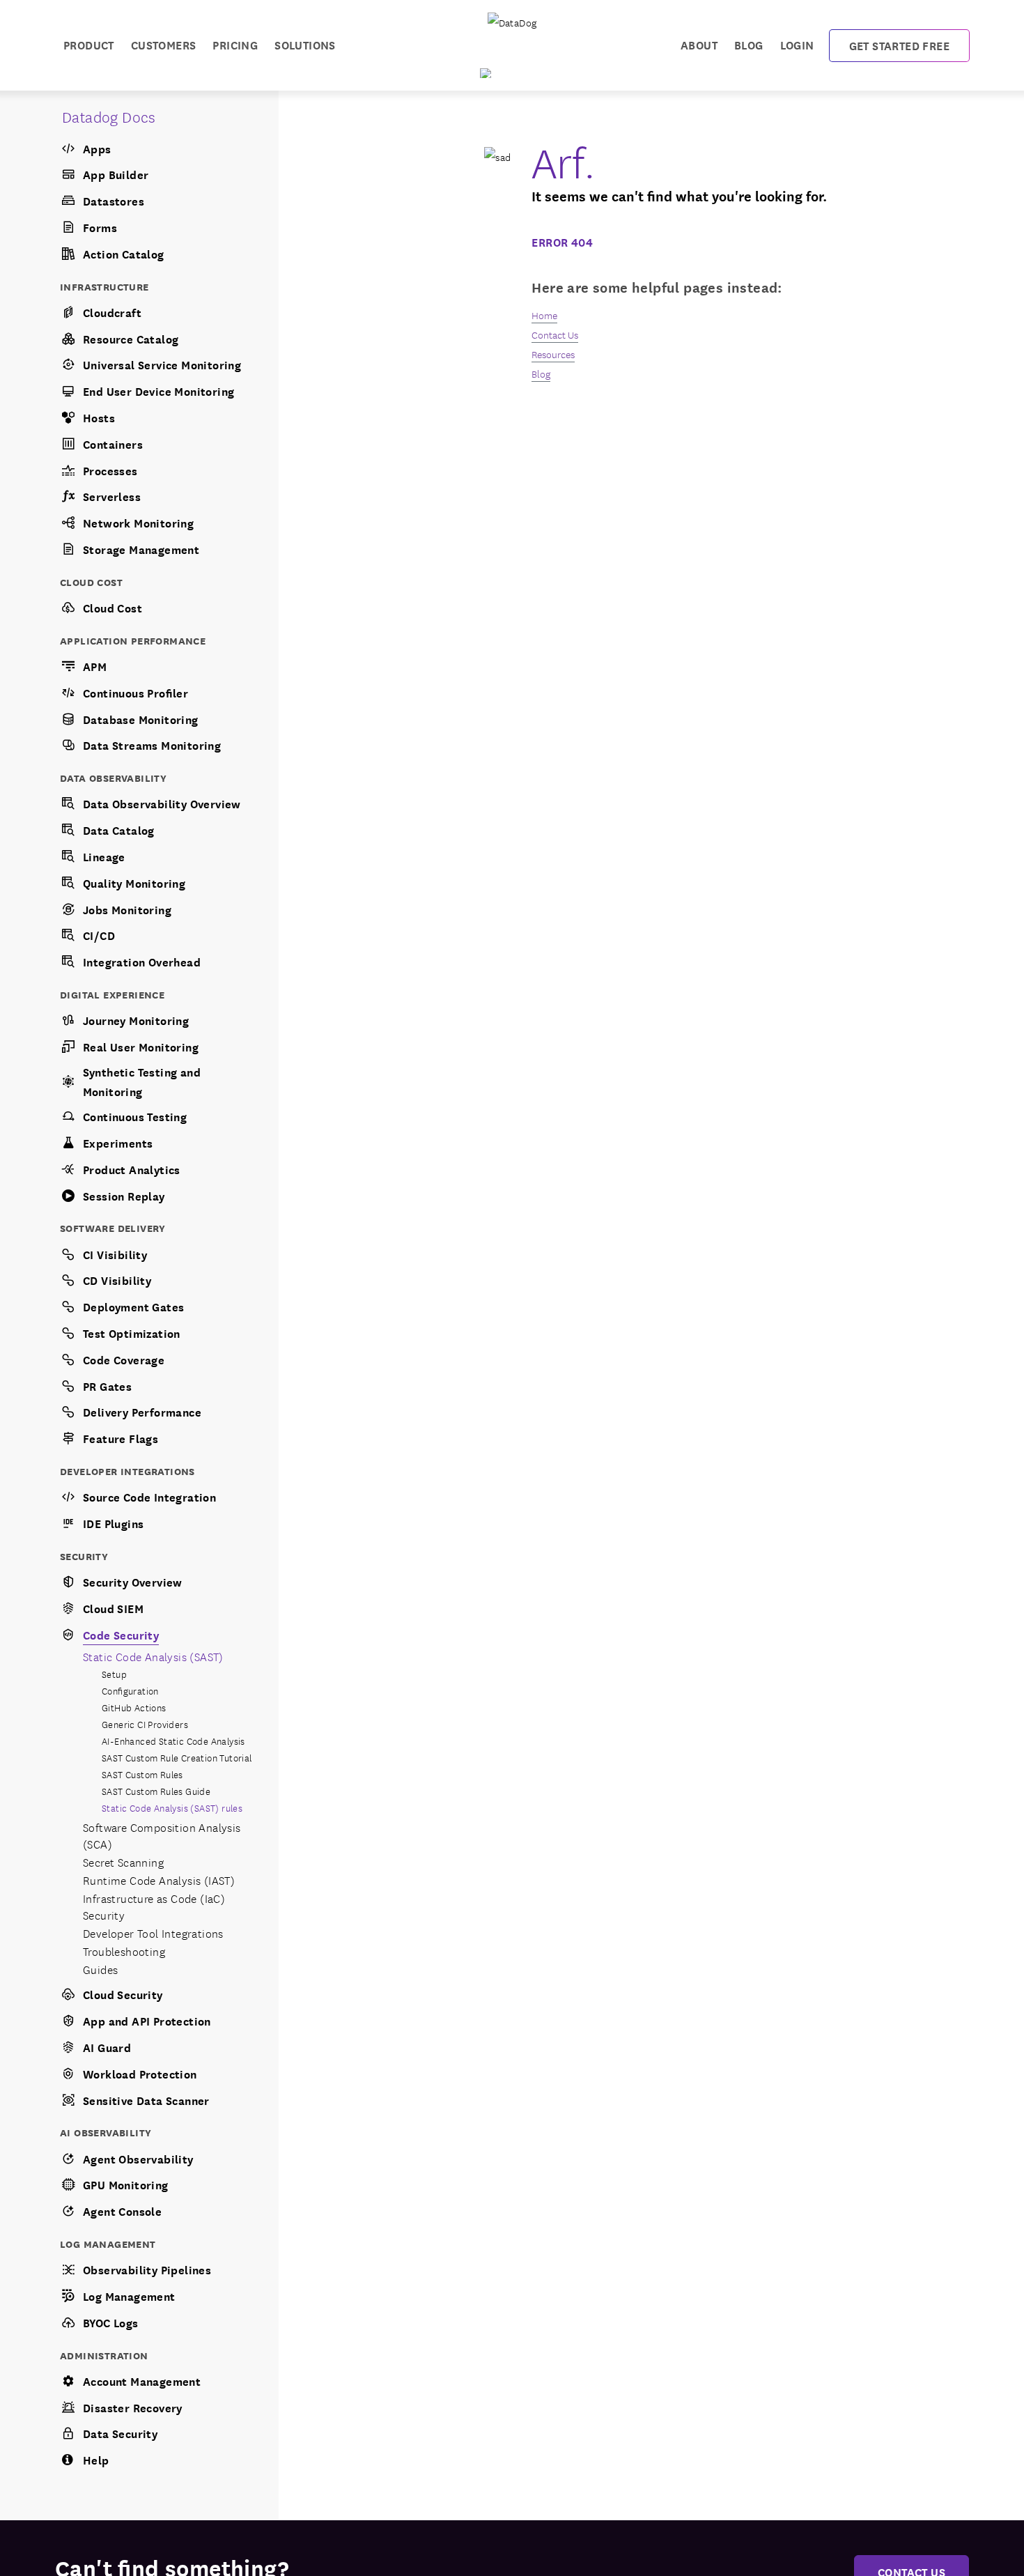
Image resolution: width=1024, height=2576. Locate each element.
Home (544, 315)
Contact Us (555, 334)
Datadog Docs (109, 116)
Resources (553, 354)
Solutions (305, 44)
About (699, 44)
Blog (749, 44)
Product (89, 44)
